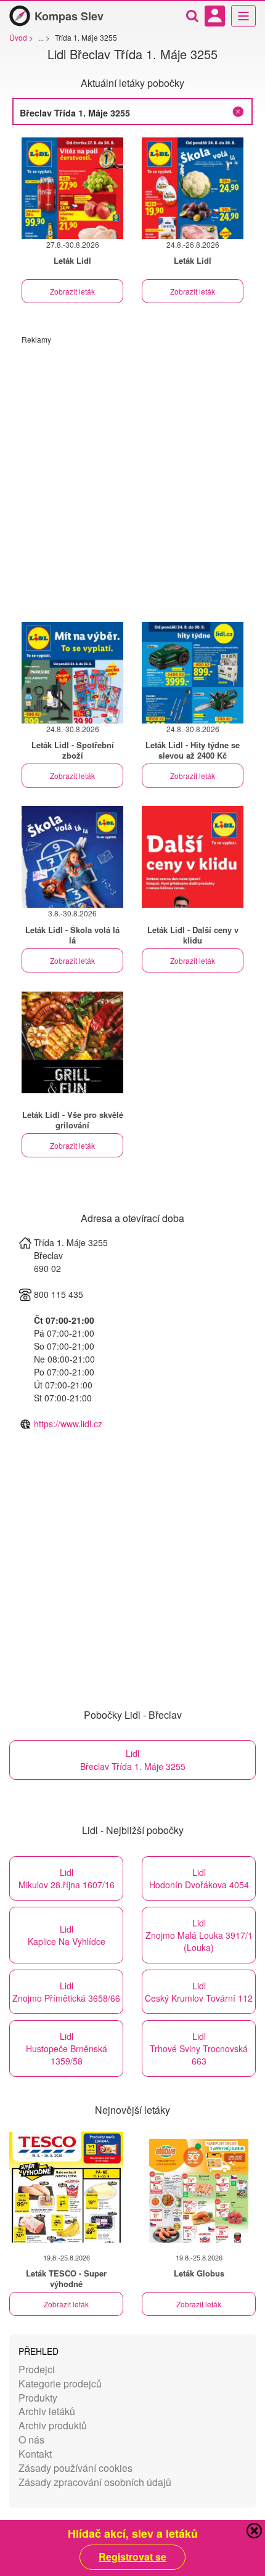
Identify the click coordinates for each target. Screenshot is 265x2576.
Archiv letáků (47, 2411)
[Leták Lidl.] (193, 857)
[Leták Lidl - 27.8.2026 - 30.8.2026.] (72, 188)
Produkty (38, 2398)
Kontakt (35, 2454)
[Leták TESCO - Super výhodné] (66, 2187)
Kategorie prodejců (60, 2383)
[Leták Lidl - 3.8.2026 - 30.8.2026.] (72, 857)
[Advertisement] (132, 477)
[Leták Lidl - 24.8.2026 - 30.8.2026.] (193, 673)
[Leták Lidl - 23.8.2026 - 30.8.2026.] (72, 673)
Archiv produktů (53, 2425)
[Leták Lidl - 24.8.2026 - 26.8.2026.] (193, 188)
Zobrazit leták (72, 291)
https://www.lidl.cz (68, 1424)
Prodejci (37, 2369)
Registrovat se (132, 2557)
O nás (31, 2439)
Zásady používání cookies (75, 2468)
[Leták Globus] (199, 2187)
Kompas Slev (69, 16)
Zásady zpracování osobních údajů (95, 2482)
